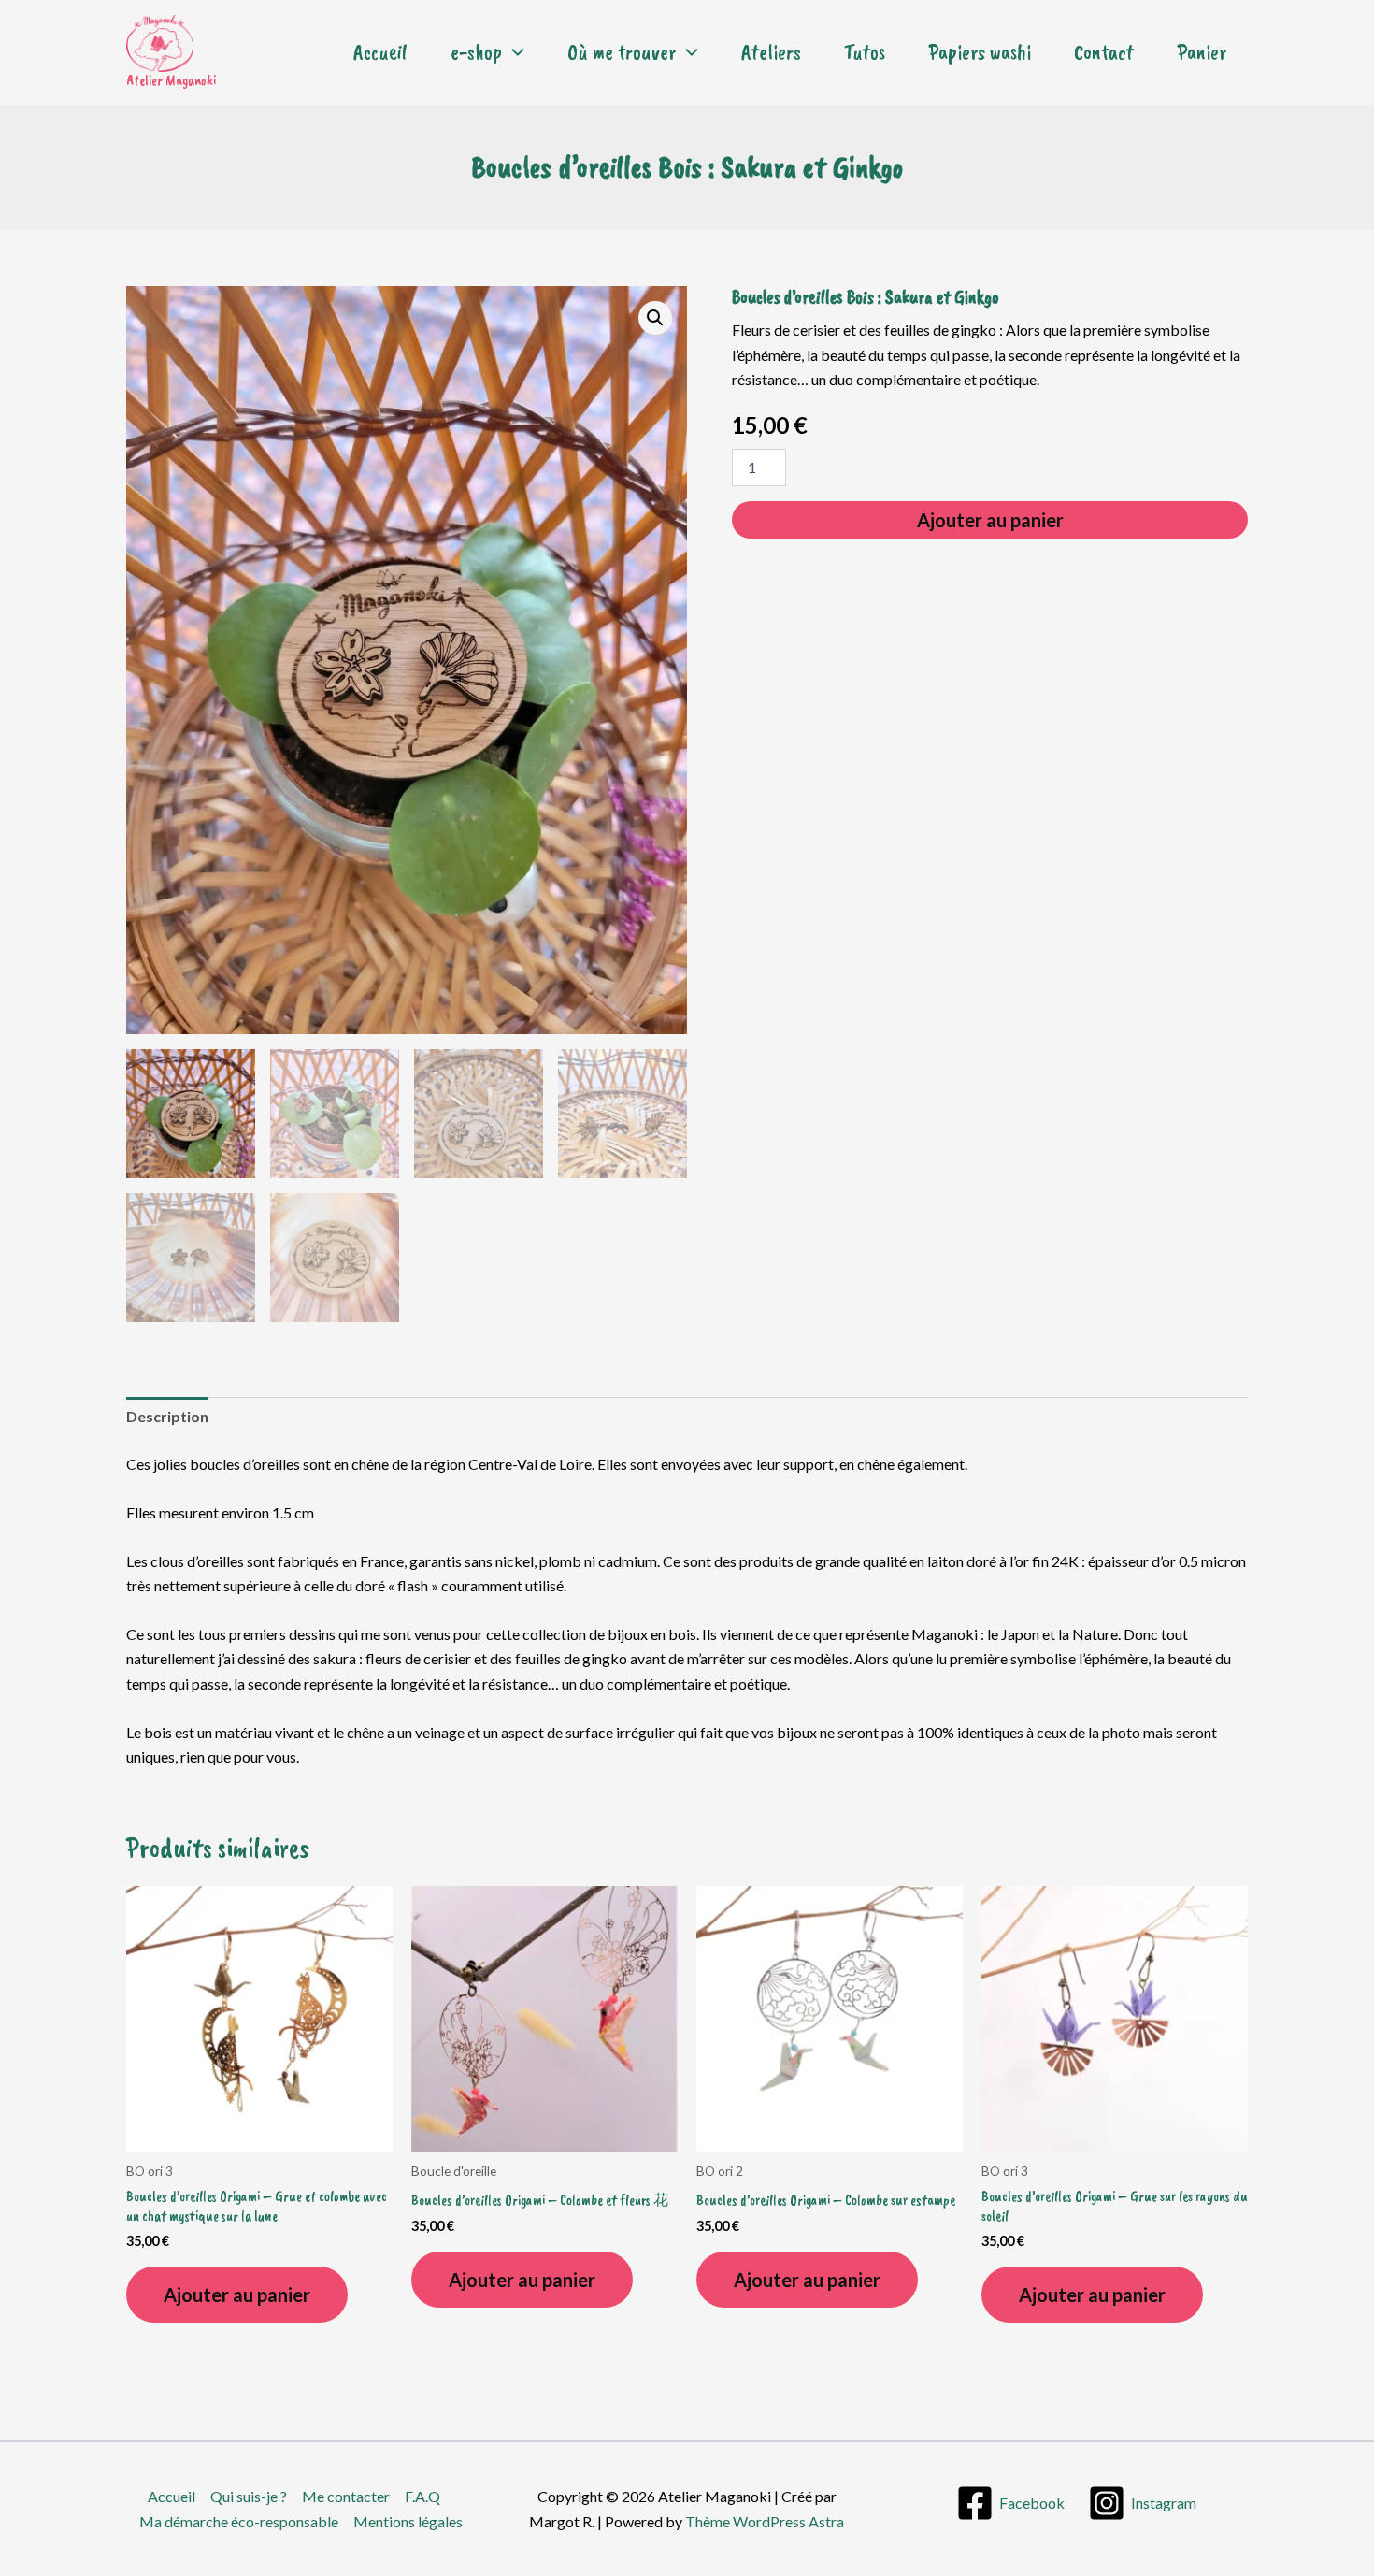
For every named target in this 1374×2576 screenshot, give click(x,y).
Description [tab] (167, 1416)
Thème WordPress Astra (765, 2521)
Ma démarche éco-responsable (239, 2521)
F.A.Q (422, 2496)
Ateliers (771, 52)
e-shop (476, 52)
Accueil (380, 52)
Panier (1202, 52)
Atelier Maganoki (171, 80)
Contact (1104, 52)
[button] (513, 52)
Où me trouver (622, 52)
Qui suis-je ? (249, 2496)
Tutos (865, 52)
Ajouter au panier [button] (237, 2295)
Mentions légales (408, 2521)
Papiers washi (980, 52)
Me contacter (346, 2496)
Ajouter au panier (990, 520)
